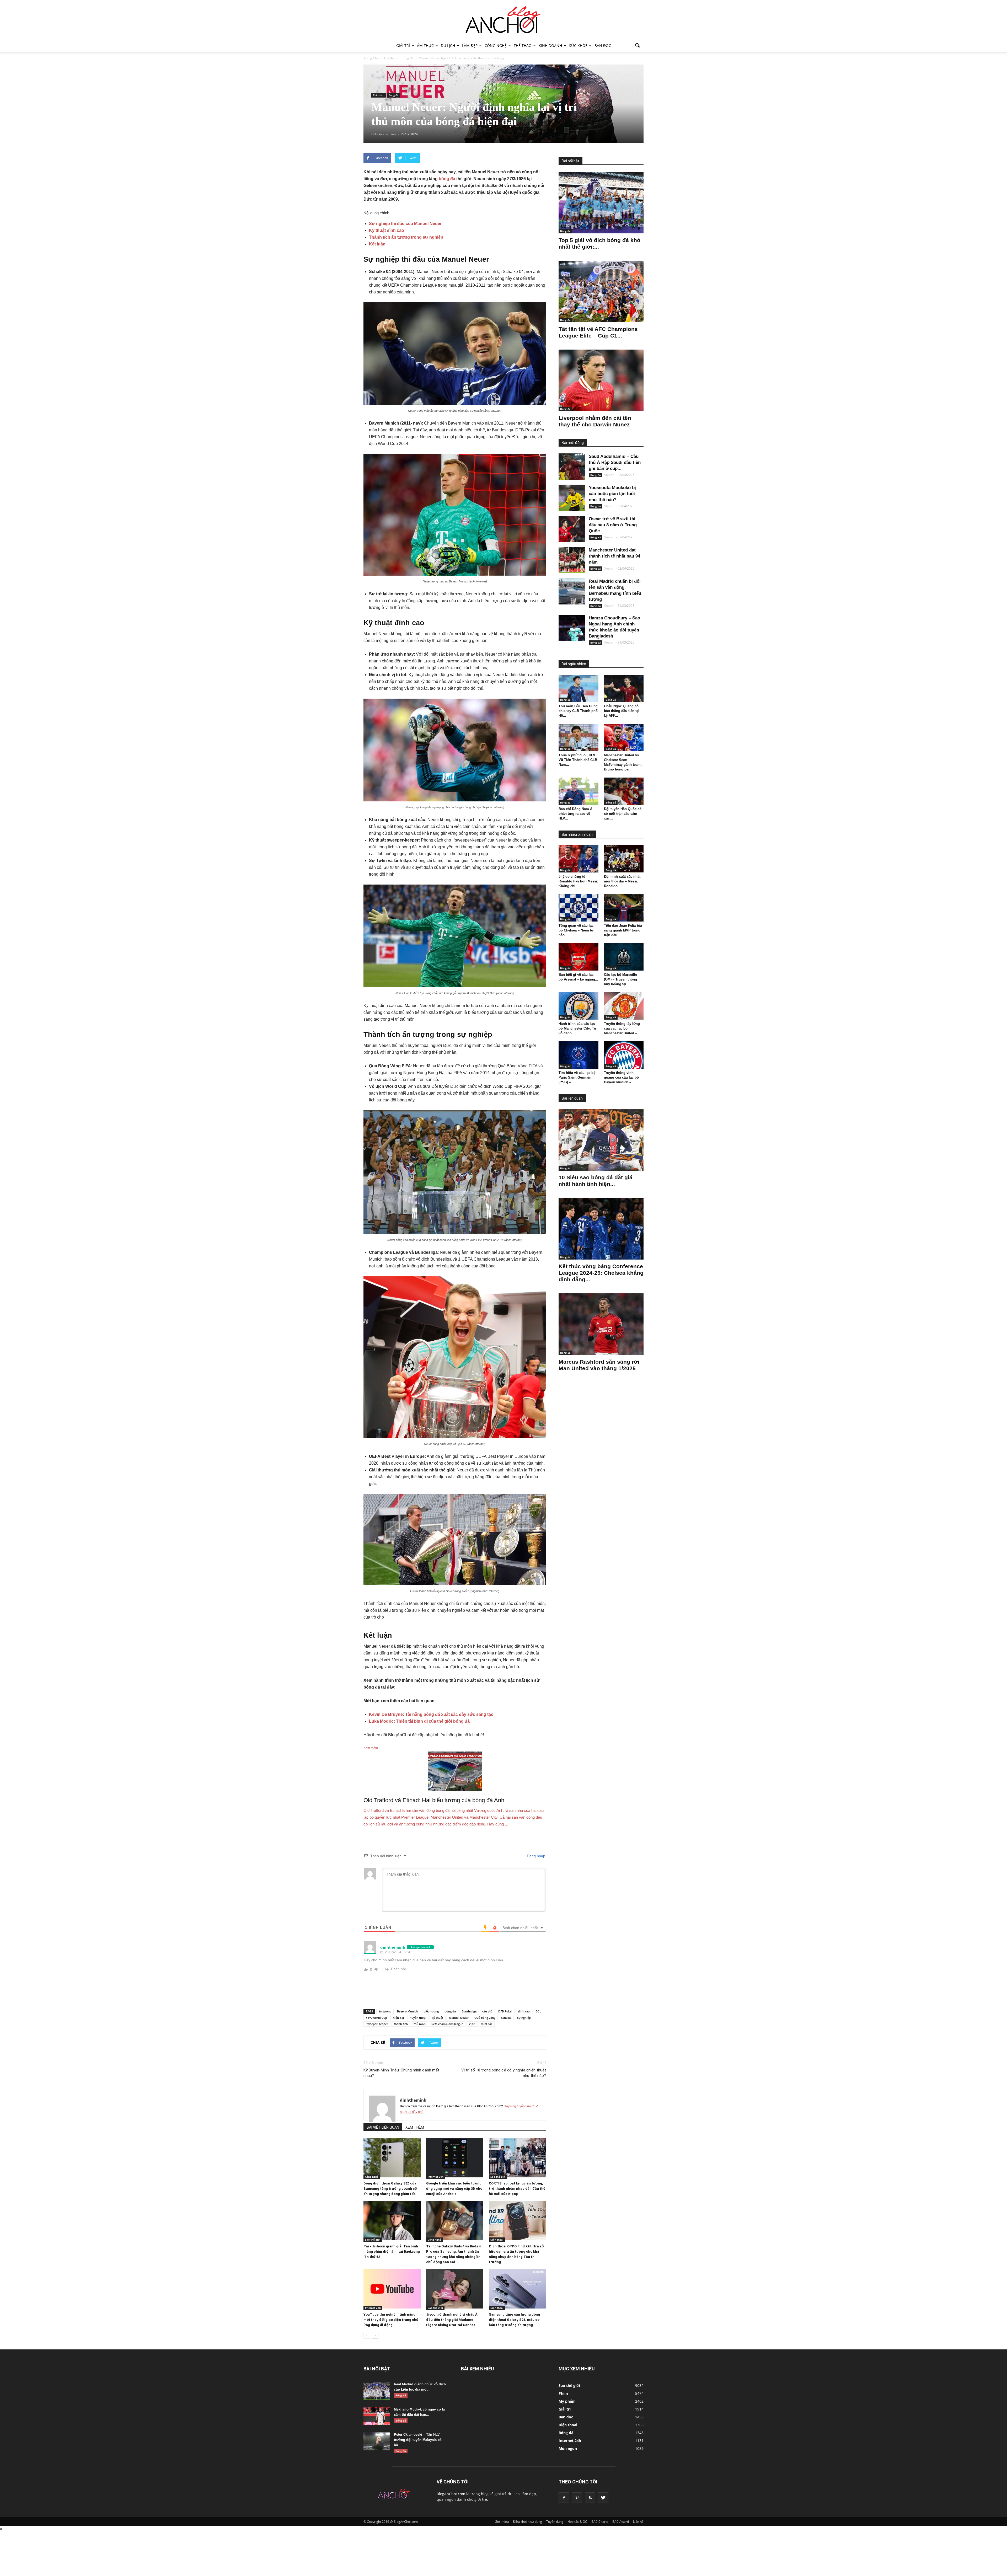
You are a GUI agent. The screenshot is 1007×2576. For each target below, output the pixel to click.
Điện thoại (497, 2240)
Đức (538, 2011)
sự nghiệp (524, 2018)
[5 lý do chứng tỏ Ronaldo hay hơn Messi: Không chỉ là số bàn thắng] (579, 859)
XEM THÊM (415, 2127)
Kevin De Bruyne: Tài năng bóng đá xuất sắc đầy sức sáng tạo (431, 1714)
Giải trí (403, 45)
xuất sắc (487, 2024)
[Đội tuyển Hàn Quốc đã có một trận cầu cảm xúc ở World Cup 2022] (624, 791)
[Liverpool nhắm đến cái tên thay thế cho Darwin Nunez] (601, 380)
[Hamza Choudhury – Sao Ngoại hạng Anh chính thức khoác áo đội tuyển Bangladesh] (572, 628)
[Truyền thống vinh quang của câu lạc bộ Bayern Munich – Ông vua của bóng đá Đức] (624, 1055)
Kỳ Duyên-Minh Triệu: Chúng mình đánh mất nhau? (401, 2073)
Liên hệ (638, 2522)
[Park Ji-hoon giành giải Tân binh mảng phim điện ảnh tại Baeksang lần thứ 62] (392, 2221)
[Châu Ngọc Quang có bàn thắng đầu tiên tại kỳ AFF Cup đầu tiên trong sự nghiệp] (624, 688)
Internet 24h (436, 2177)
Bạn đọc (603, 45)
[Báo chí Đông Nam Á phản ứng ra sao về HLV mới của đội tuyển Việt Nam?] (579, 791)
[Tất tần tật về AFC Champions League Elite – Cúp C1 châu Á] (601, 291)
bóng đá (447, 179)
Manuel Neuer (459, 2018)
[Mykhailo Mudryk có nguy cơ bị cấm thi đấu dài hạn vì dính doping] (377, 2416)
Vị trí (472, 2024)
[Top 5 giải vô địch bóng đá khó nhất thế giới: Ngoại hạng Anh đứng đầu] (601, 203)
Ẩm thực (425, 45)
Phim (563, 2393)
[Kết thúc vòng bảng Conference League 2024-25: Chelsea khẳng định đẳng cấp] (601, 1229)
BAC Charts (600, 2522)
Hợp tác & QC (577, 2522)
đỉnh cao (524, 2011)
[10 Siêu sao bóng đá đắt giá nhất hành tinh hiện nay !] (601, 1140)
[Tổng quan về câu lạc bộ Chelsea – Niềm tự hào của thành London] (579, 908)
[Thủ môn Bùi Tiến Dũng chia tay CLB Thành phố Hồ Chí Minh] (579, 688)
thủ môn (420, 2024)
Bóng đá (394, 95)
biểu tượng (431, 2011)
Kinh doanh (550, 45)
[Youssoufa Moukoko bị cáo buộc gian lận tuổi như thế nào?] (572, 498)
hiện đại (398, 2018)
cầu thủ (487, 2011)
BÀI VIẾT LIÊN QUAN (383, 2127)
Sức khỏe (578, 45)
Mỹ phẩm (567, 2401)
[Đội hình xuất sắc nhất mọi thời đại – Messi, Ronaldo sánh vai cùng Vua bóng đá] (624, 859)
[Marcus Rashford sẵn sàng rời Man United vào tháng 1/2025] (601, 1324)
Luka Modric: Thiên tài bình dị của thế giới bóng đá (419, 1721)
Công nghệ (496, 45)
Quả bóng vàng (485, 2018)
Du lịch (448, 45)
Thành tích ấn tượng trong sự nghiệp (406, 237)
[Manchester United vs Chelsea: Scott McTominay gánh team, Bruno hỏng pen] (624, 737)
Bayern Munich (407, 2011)
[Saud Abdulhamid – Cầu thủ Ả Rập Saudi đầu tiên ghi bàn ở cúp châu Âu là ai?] (572, 467)
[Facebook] (564, 2498)
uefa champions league (447, 2024)
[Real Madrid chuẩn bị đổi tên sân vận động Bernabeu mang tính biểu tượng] (572, 591)
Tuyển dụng (555, 2522)
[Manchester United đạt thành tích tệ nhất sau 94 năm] (572, 560)
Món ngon (568, 2448)
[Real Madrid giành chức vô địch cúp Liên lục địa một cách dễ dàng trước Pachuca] (377, 2391)
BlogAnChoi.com (451, 2494)
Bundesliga (469, 2011)
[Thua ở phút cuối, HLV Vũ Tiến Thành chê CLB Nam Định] (579, 737)
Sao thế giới (498, 2177)
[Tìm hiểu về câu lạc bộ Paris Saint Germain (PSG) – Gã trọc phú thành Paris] (579, 1055)
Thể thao (523, 45)
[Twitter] (603, 2498)
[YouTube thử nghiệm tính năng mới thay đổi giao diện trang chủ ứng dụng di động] (392, 2289)
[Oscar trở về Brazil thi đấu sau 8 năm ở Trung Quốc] (572, 529)
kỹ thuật (438, 2018)
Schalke (506, 2018)
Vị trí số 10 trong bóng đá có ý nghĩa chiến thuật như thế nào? (504, 2073)
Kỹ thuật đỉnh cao (387, 230)
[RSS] (590, 2498)
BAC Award (621, 2522)
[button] (637, 46)
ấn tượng (385, 2011)
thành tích (401, 2024)
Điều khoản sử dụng (527, 2522)
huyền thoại (418, 2018)
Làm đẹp (470, 45)
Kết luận (377, 244)
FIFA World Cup (376, 2018)
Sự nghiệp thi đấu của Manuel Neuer (405, 224)
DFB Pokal (505, 2011)
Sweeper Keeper (377, 2024)
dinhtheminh (413, 2100)
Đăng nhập (535, 1856)
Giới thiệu (502, 2522)
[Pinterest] (577, 2498)
